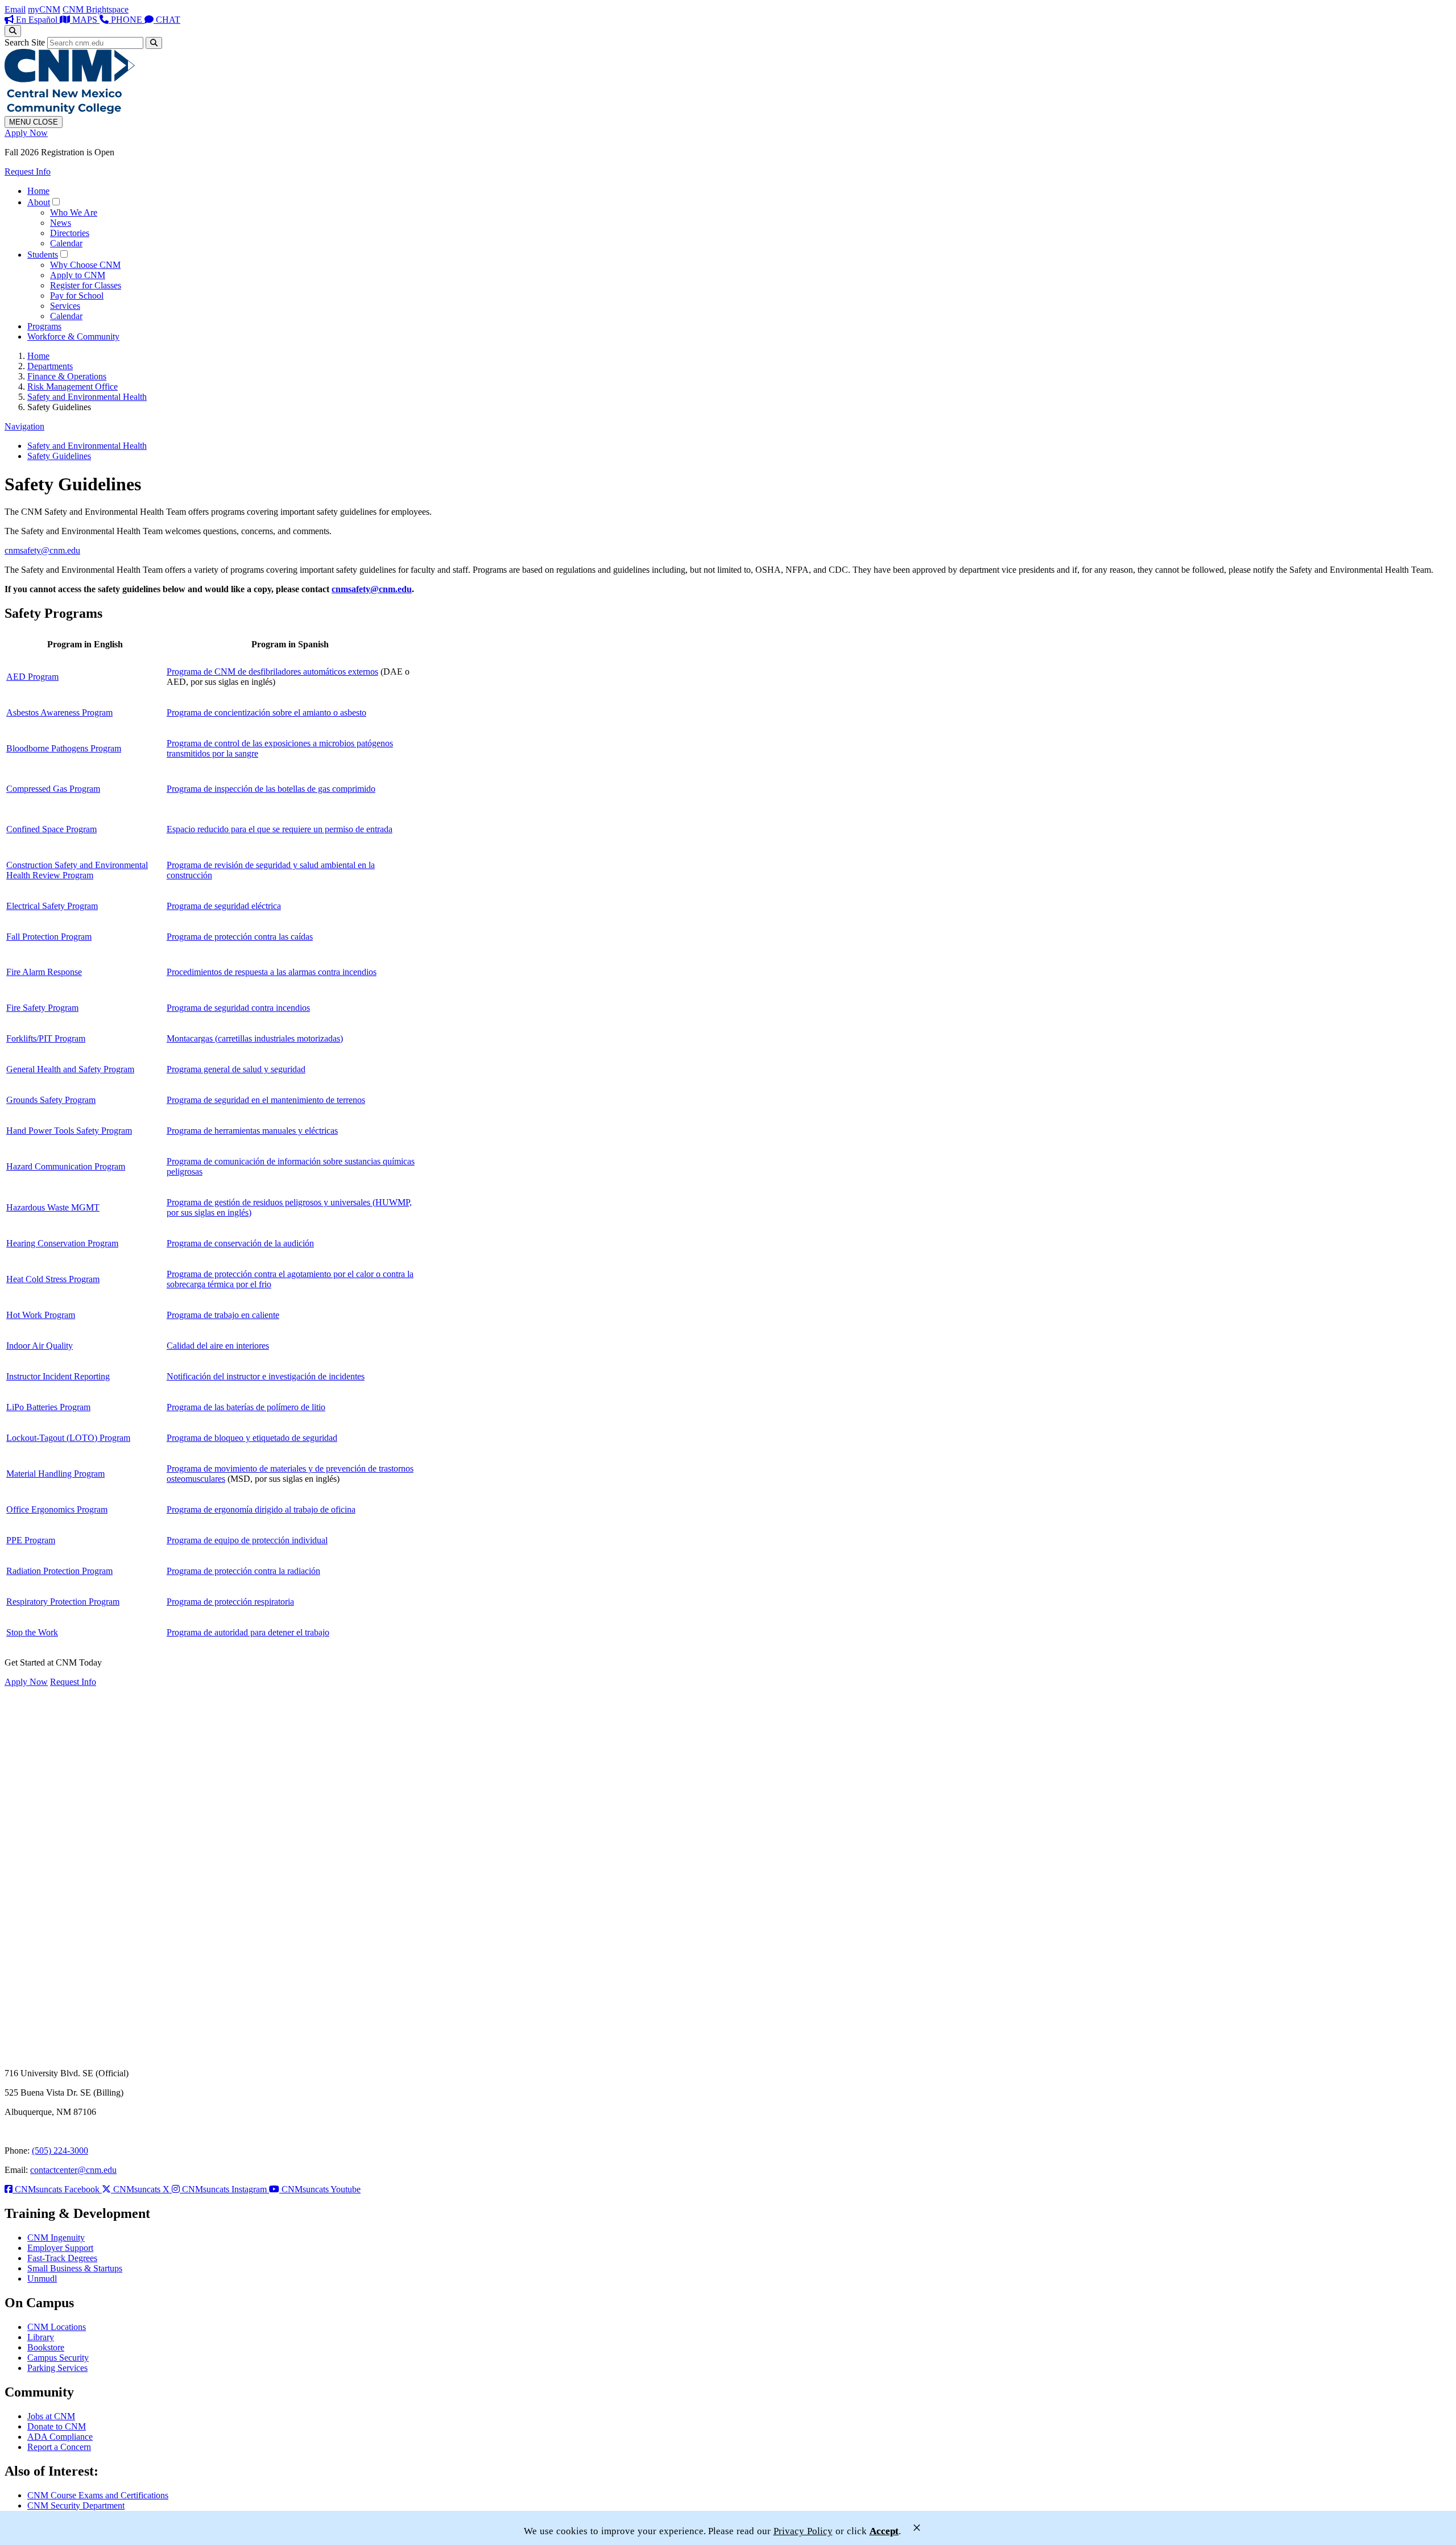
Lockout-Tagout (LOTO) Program (68, 1438)
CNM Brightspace (96, 9)
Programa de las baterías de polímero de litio (246, 1407)
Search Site (25, 42)
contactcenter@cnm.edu (73, 2170)
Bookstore (46, 2347)
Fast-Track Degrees (62, 2258)
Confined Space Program (51, 829)
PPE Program (31, 1540)
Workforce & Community (73, 336)
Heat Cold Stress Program (53, 1279)
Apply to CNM (78, 275)
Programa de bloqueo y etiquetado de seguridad (252, 1438)
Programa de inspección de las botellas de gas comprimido (271, 789)
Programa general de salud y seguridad (236, 1069)
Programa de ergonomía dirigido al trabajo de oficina (261, 1509)
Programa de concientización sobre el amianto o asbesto (266, 712)
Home (38, 191)
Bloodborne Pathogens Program (64, 748)
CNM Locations (57, 2327)
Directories (70, 233)
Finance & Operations (67, 376)
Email (15, 9)
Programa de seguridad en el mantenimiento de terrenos (266, 1100)
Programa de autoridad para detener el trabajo (248, 1632)
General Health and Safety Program (70, 1069)
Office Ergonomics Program (57, 1509)
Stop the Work (32, 1632)
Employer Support (60, 2248)
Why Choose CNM (85, 265)
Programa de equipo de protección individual (247, 1540)
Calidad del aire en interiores (218, 1346)
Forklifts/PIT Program (46, 1038)
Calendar (66, 243)
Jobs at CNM (51, 2416)
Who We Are (74, 212)
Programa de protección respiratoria (230, 1602)
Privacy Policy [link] (803, 2531)
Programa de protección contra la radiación (243, 1571)
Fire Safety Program (42, 1008)
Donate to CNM (57, 2426)
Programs (44, 326)
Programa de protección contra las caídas (240, 937)
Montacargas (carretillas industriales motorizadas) (255, 1038)
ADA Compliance (60, 2437)
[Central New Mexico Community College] (70, 111)
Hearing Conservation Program (62, 1243)
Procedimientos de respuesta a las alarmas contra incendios (272, 972)
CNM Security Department (76, 2505)
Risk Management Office (73, 387)
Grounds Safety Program (51, 1100)
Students (43, 255)
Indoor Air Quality (40, 1346)
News (61, 223)
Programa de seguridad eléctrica (224, 906)
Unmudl (42, 2278)
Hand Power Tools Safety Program (69, 1131)
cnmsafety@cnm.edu (42, 550)
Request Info (28, 172)
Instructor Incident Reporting (58, 1376)
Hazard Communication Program (66, 1166)
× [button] (917, 2528)
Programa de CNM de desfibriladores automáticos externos (272, 672)
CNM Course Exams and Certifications (98, 2495)
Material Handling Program (55, 1474)
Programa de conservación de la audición (240, 1243)
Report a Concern (59, 2447)
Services (65, 306)
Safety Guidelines (59, 456)
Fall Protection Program (49, 937)
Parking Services (57, 2368)
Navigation (24, 426)
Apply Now (26, 133)
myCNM (44, 9)
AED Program (32, 677)
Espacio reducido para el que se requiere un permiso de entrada (280, 829)
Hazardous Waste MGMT (53, 1207)
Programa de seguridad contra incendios (238, 1008)
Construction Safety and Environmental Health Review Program (77, 870)
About (39, 202)
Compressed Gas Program (53, 789)
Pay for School (77, 296)
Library (41, 2337)
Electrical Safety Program (52, 906)
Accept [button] (884, 2531)
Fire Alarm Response (44, 972)
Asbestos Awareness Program (59, 712)
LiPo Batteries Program (48, 1407)
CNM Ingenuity (56, 2238)
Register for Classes (86, 285)
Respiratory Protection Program (63, 1602)
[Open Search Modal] (13, 31)
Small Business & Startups (75, 2268)
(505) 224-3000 (60, 2151)
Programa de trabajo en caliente (223, 1315)
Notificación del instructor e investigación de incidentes (266, 1376)
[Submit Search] (154, 43)
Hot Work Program (41, 1315)
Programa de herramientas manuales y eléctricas (252, 1131)
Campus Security (58, 2358)
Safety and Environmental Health (87, 397)
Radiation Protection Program (59, 1571)
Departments (50, 366)
